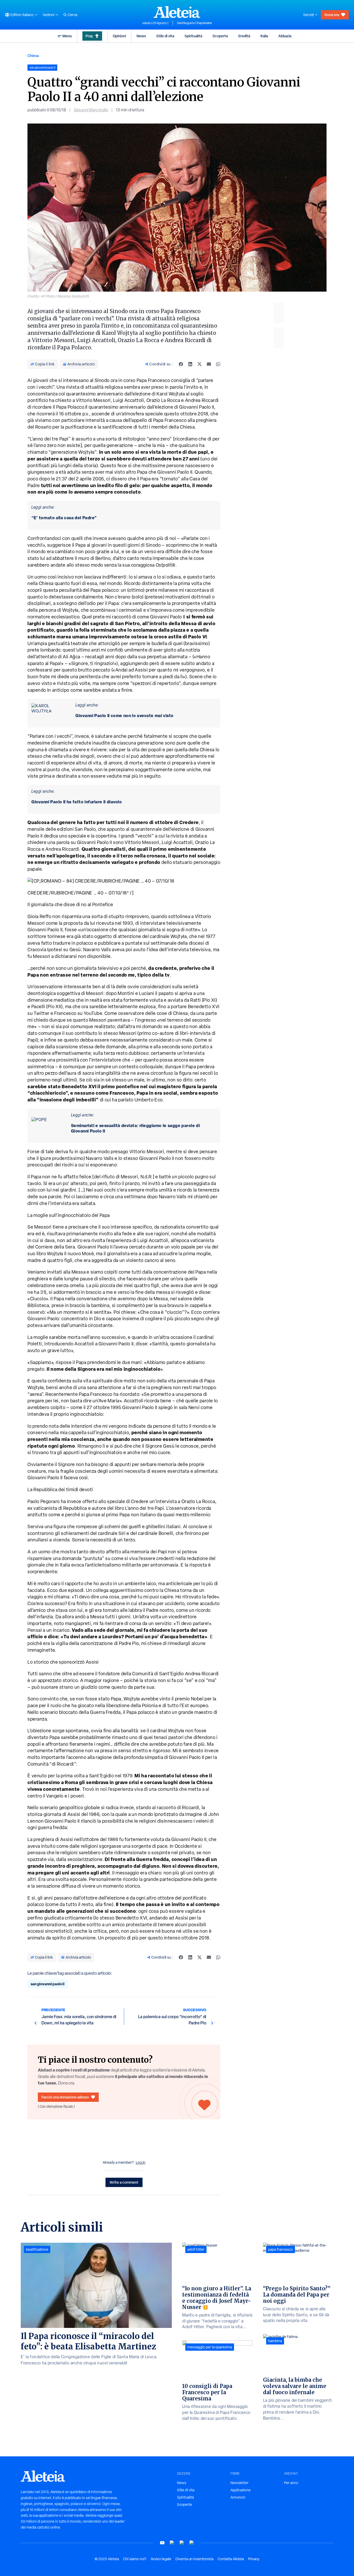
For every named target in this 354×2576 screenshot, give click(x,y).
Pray (89, 36)
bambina (275, 2341)
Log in (141, 2162)
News (141, 36)
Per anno (291, 2483)
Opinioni (119, 36)
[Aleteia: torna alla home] (177, 12)
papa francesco (281, 2249)
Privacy (254, 2559)
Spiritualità (193, 36)
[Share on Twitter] (200, 364)
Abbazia (285, 36)
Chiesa (33, 56)
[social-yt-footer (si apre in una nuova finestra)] (162, 2543)
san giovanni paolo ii (48, 1984)
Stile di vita (165, 36)
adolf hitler (196, 2249)
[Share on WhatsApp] (218, 364)
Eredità (244, 36)
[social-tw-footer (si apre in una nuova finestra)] (182, 2543)
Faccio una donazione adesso (65, 2097)
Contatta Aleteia (231, 2559)
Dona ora (332, 15)
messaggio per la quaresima (210, 2347)
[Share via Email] (209, 364)
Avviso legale (161, 2559)
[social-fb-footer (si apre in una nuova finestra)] (172, 2543)
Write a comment (124, 2182)
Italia (264, 36)
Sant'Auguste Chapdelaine (194, 23)
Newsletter (239, 2483)
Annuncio (238, 2497)
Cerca (72, 15)
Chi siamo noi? (135, 2559)
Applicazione (240, 2490)
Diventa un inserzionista (194, 2559)
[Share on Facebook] (181, 364)
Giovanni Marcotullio (91, 110)
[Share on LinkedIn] (190, 364)
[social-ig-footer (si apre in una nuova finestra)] (192, 2543)
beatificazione (37, 2249)
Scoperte (220, 36)
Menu (67, 36)
